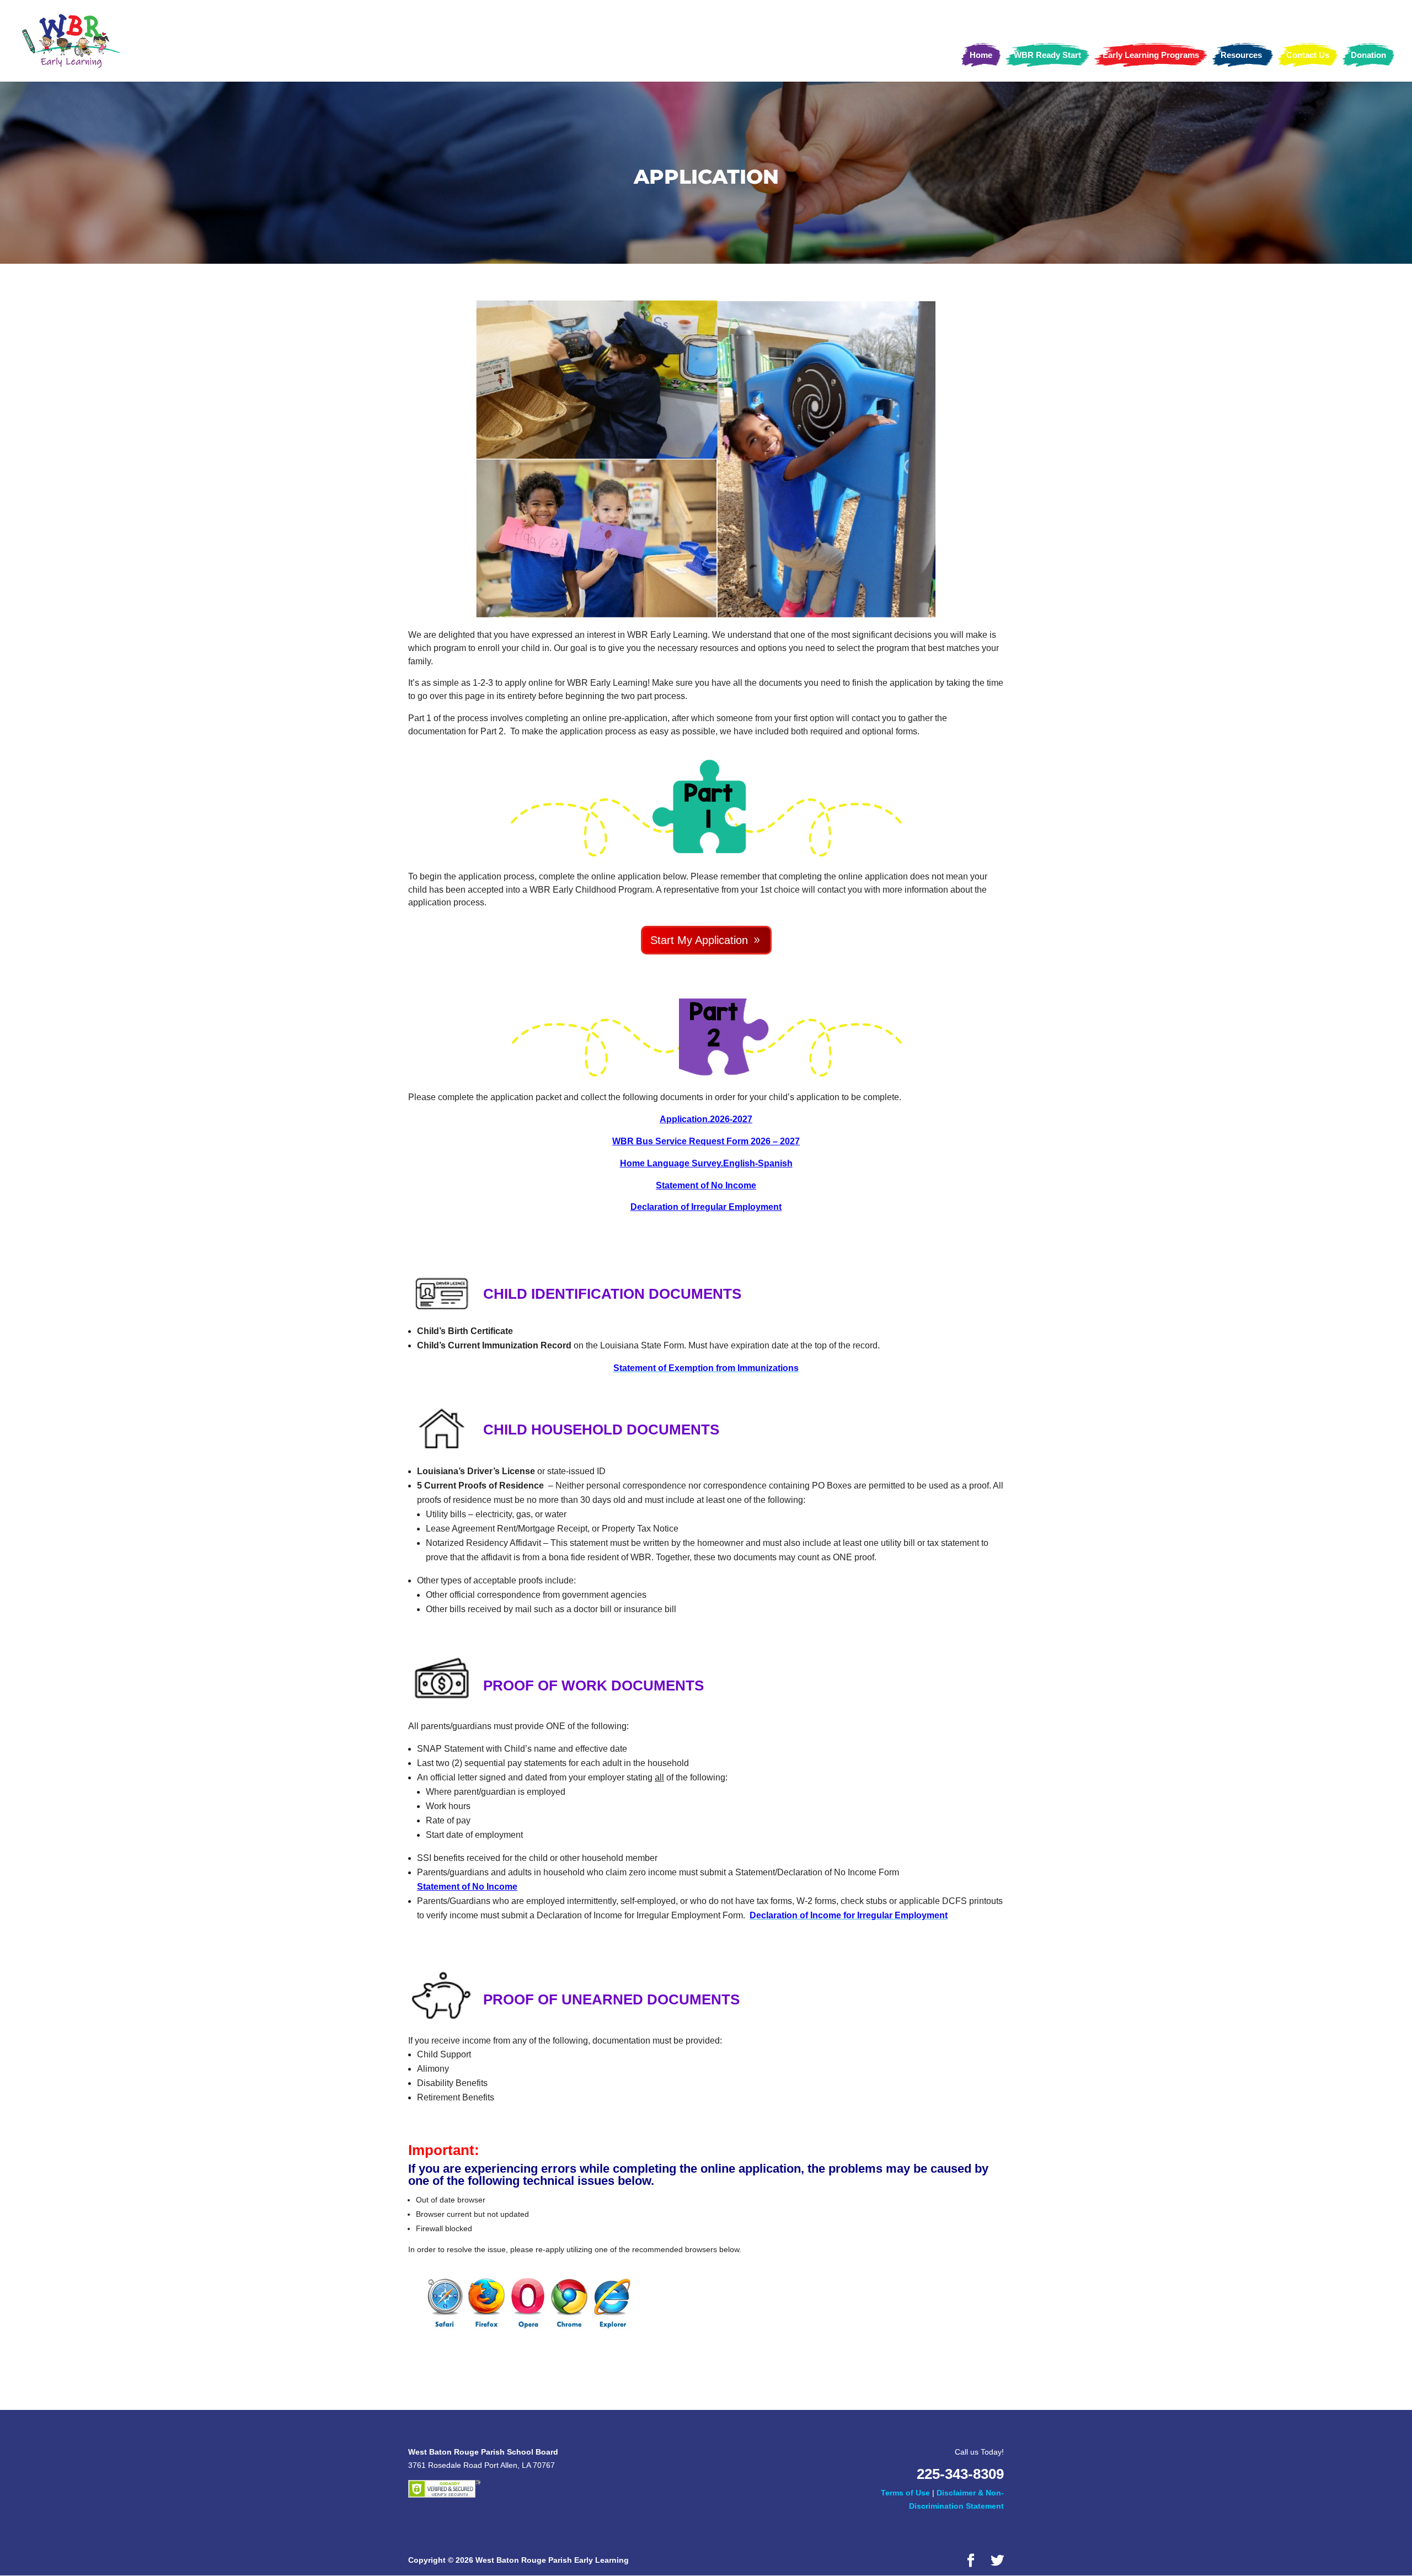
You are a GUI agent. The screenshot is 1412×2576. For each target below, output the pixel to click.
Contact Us (1308, 55)
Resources (1241, 55)
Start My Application (699, 940)
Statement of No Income (706, 1185)
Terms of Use (905, 2493)
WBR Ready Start (1047, 55)
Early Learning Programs (1151, 55)
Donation (1368, 55)
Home (981, 55)
